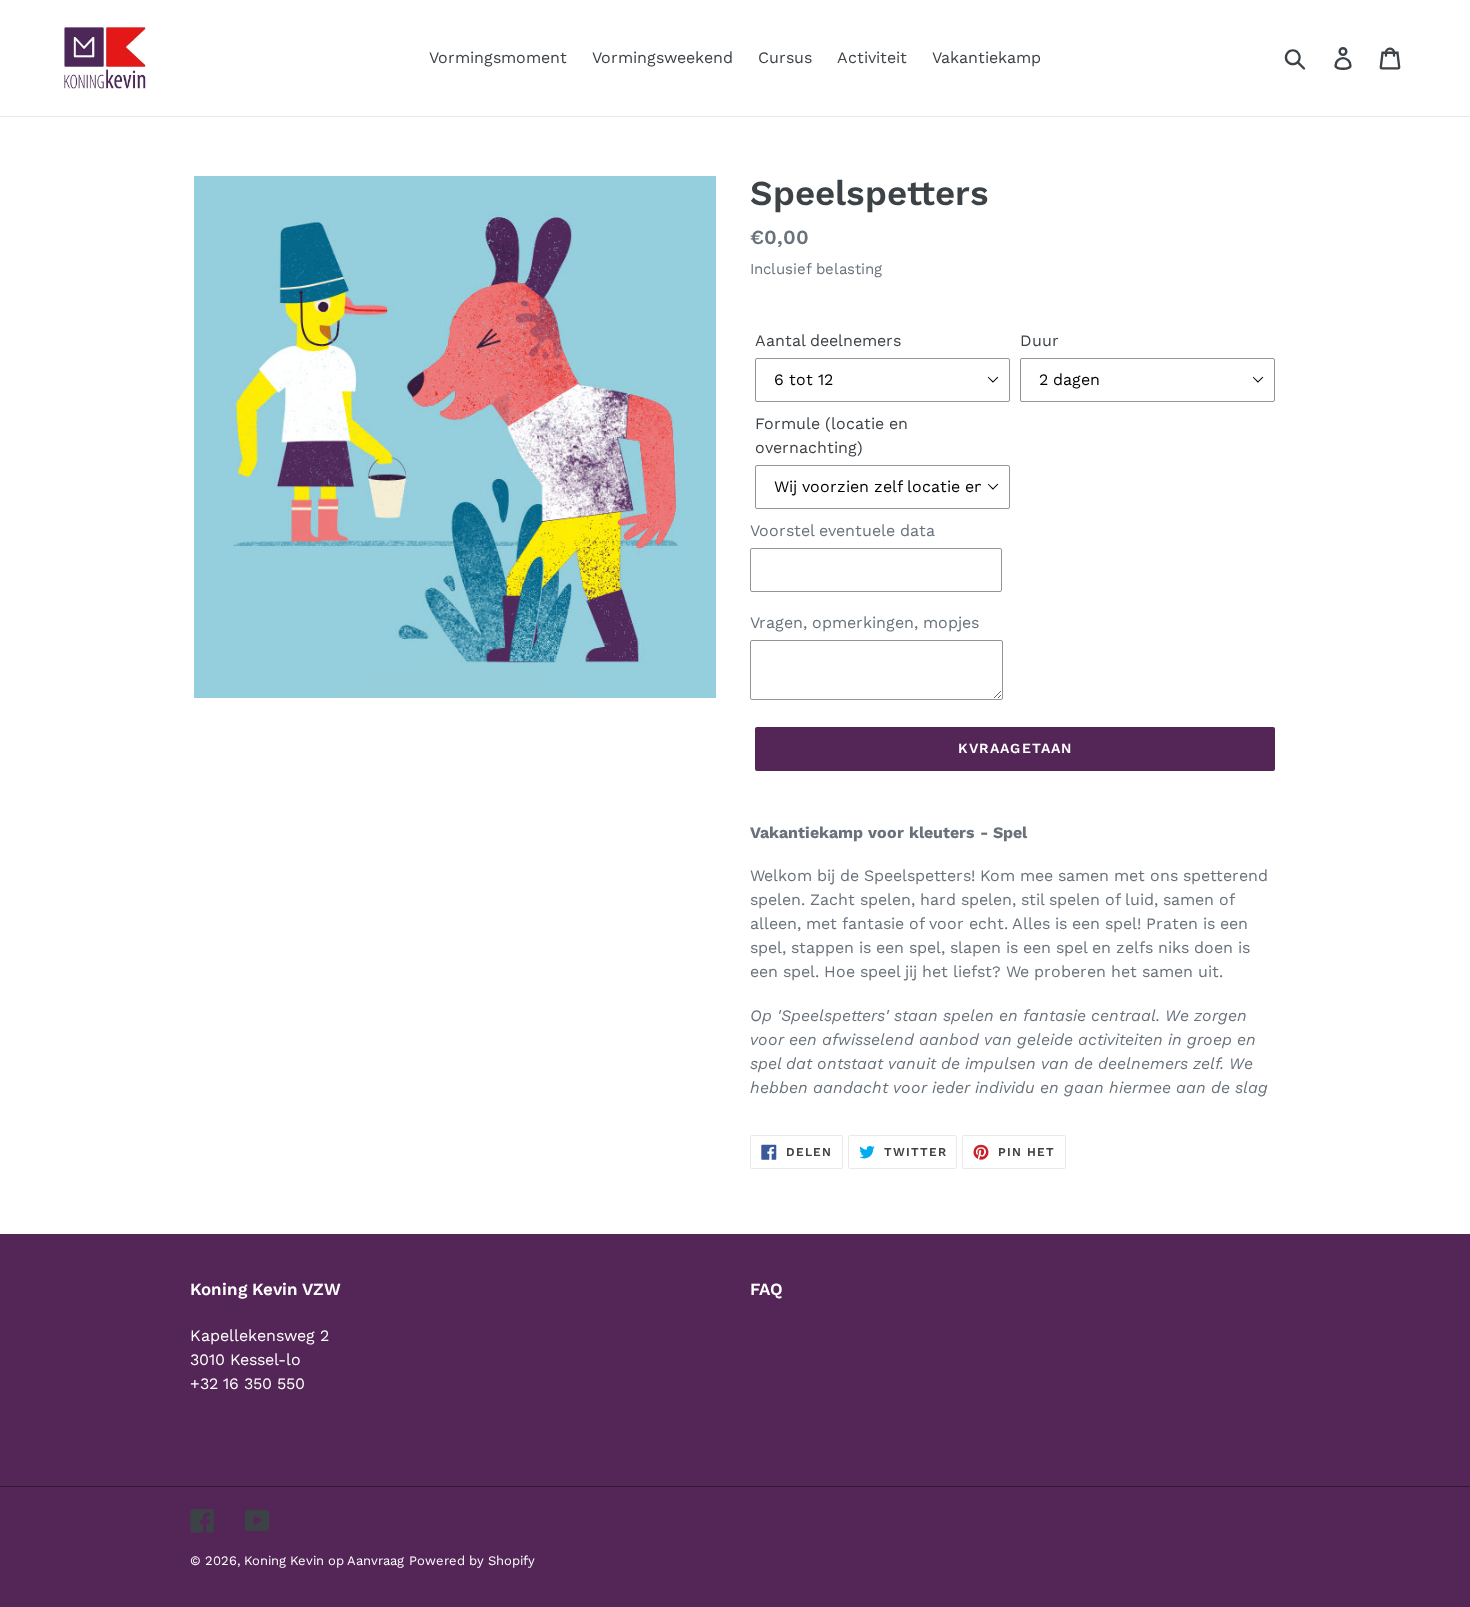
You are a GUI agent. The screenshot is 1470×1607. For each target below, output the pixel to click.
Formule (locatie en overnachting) (831, 435)
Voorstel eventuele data (842, 530)
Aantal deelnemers (828, 340)
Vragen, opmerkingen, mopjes (864, 622)
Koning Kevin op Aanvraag (324, 1560)
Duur (1039, 340)
